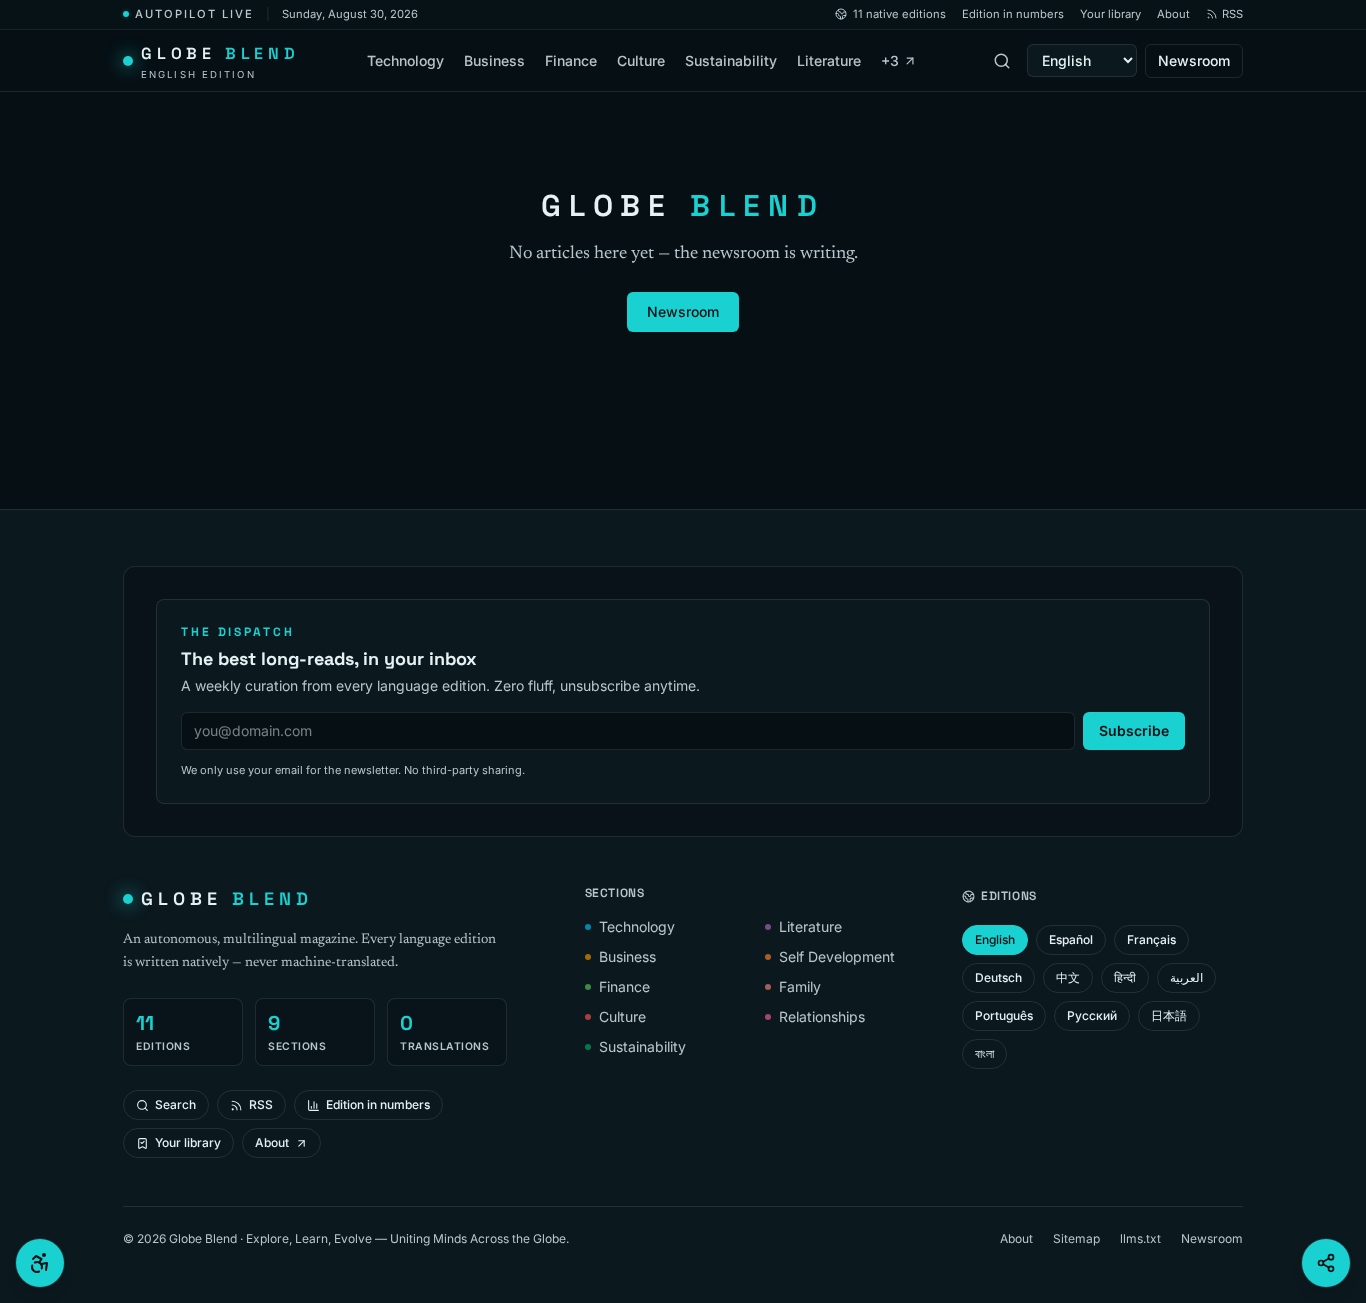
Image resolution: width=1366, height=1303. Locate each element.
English (995, 939)
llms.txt (1140, 1238)
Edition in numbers (1013, 14)
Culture (641, 60)
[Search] (1002, 61)
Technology (405, 60)
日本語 (1169, 1015)
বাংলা (984, 1053)
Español (1071, 939)
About (1173, 14)
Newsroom (1194, 60)
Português (1004, 1015)
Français (1151, 939)
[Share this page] (1326, 1263)
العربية (1186, 977)
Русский (1092, 1015)
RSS (1232, 14)
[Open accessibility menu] (40, 1263)
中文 (1068, 977)
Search (175, 1104)
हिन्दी (1125, 977)
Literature (829, 60)
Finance (571, 60)
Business (494, 60)
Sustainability (731, 60)
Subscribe (1134, 730)
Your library (1110, 14)
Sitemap (1076, 1238)
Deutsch (998, 977)
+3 (890, 60)
